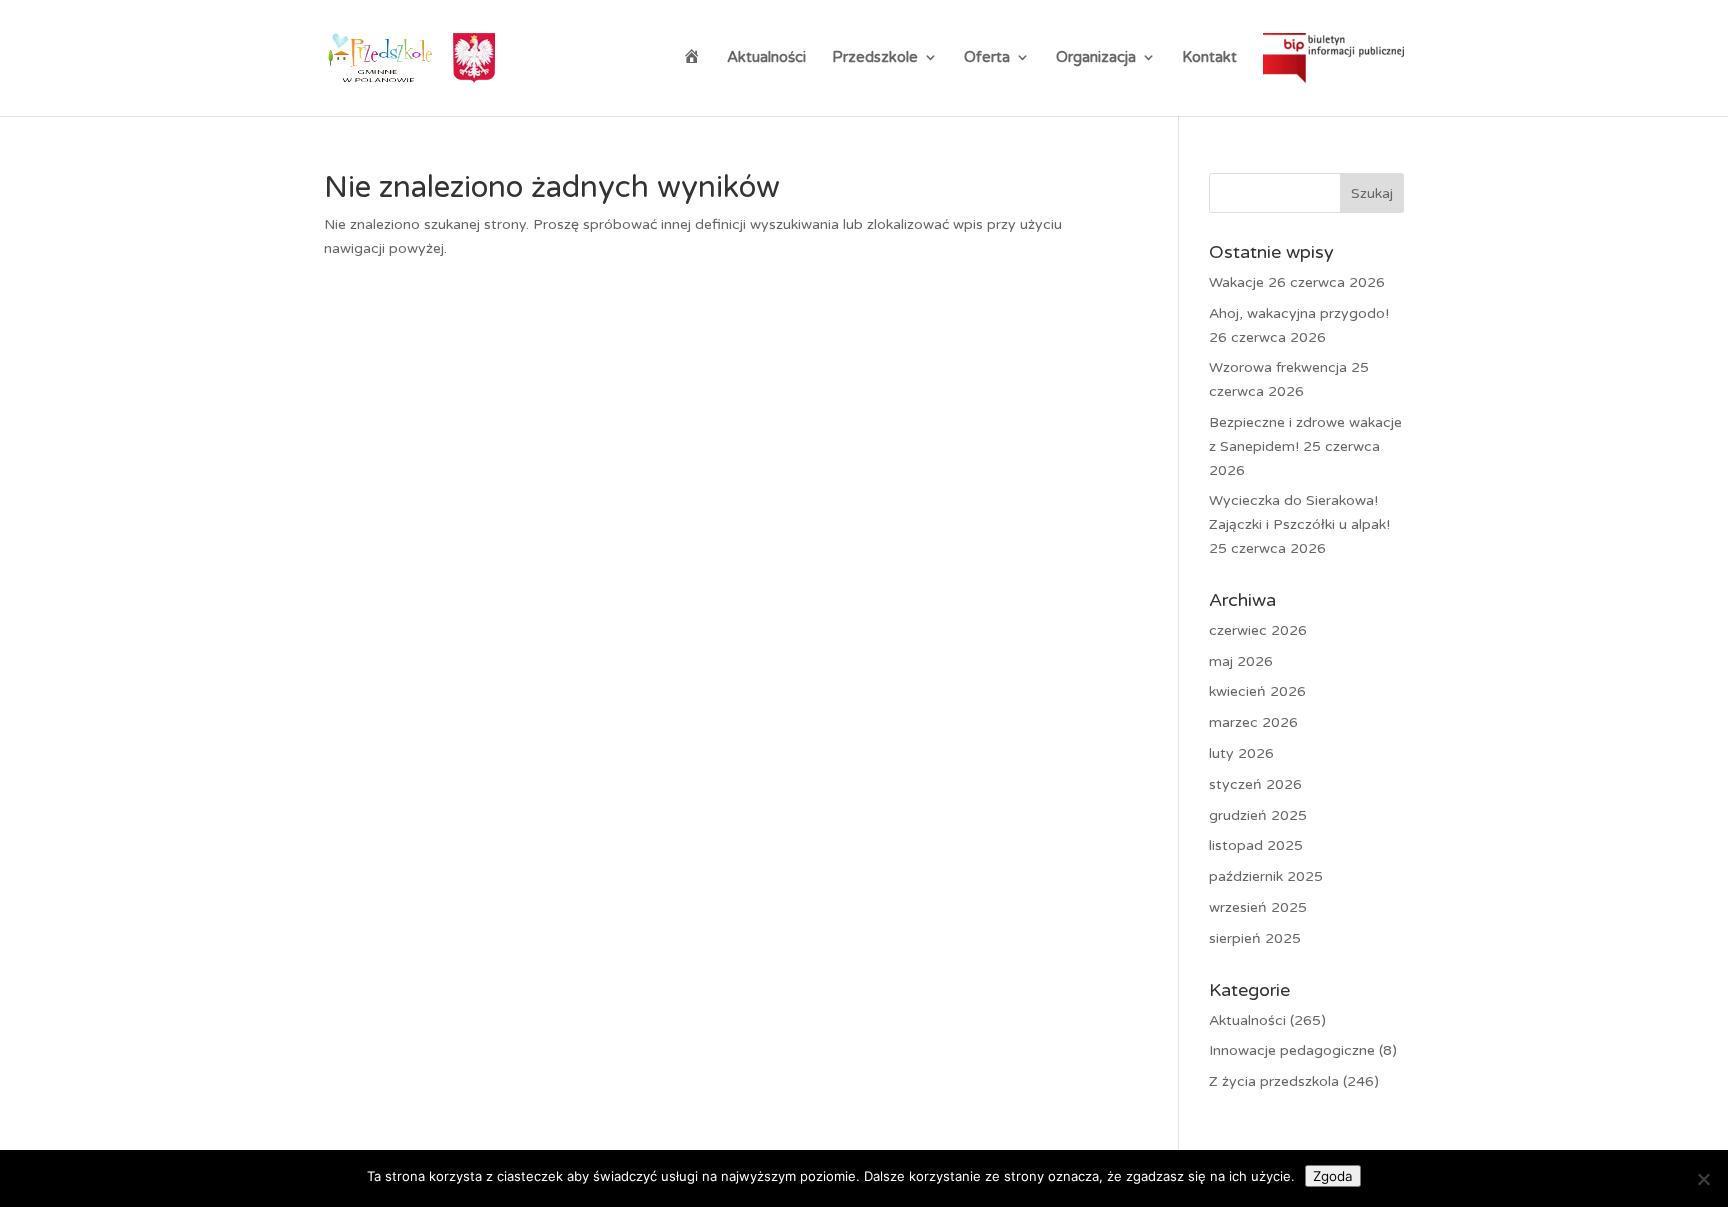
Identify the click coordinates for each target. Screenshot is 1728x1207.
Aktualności (766, 58)
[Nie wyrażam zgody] (1703, 1179)
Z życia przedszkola (1274, 1081)
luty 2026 (1241, 753)
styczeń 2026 (1255, 784)
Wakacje (1236, 282)
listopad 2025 (1256, 845)
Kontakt (1209, 58)
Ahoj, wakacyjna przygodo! (1299, 313)
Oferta (987, 58)
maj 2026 (1241, 661)
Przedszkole (875, 58)
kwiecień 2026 (1257, 691)
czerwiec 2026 (1258, 630)
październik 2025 (1266, 876)
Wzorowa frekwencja (1278, 367)
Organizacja (1096, 58)
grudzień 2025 (1258, 815)
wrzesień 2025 (1258, 907)
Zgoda (1333, 1176)
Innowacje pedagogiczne (1292, 1050)
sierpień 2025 (1255, 938)
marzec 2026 (1253, 722)
